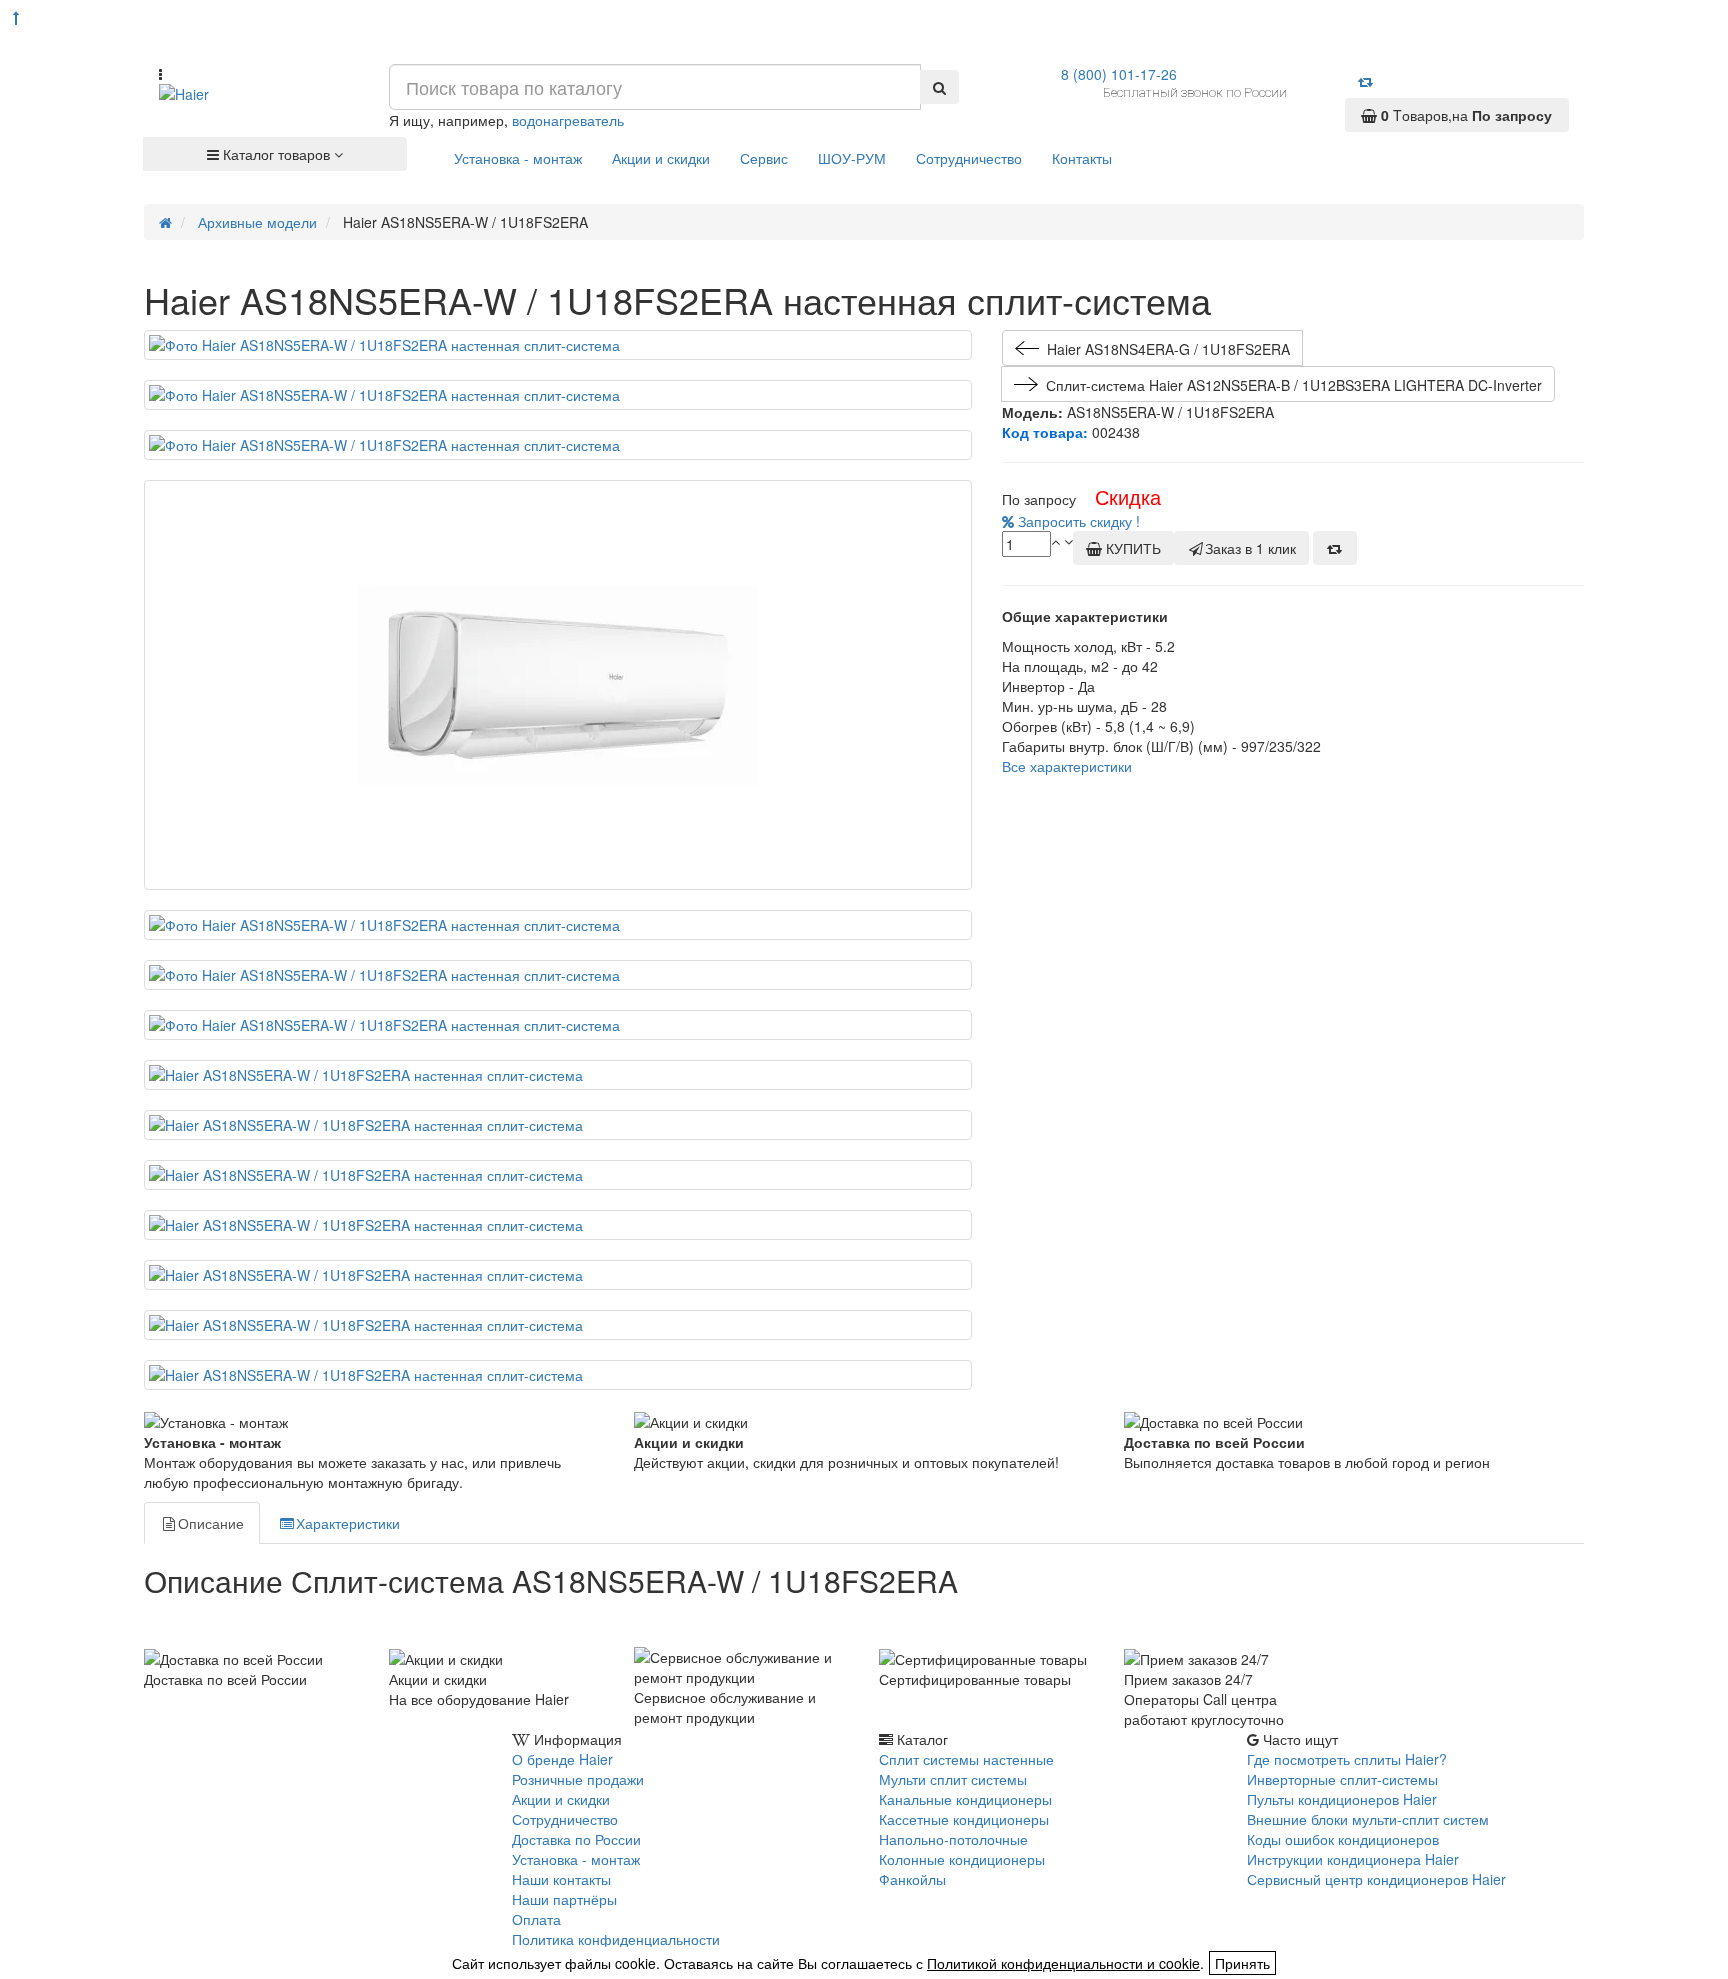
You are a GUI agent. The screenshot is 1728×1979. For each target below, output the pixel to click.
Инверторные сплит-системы (1342, 1779)
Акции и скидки (661, 158)
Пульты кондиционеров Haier (1342, 1799)
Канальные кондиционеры (965, 1799)
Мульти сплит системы (953, 1779)
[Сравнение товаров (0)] (1365, 81)
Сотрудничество (969, 158)
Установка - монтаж (518, 158)
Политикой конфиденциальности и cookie (1063, 1963)
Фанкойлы (912, 1879)
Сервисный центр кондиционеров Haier (1376, 1879)
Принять (1242, 1963)
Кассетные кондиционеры (964, 1819)
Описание (211, 1523)
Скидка (1128, 496)
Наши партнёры (564, 1899)
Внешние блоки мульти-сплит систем (1368, 1819)
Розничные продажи (578, 1779)
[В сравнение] (1335, 548)
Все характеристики (1067, 766)
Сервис (764, 158)
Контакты (1082, 158)
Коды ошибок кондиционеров (1343, 1839)
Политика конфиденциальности (616, 1939)
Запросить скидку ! (1077, 521)
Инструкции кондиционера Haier (1353, 1859)
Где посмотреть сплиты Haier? (1347, 1759)
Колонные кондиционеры (962, 1859)
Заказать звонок (217, 1796)
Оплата (536, 1919)
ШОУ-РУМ (852, 158)
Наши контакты (561, 1879)
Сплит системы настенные (966, 1759)
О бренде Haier (562, 1759)
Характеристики (348, 1523)
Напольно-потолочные (953, 1839)
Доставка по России (576, 1839)
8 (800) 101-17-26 (1119, 74)
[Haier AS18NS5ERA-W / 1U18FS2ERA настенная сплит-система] (558, 345)
